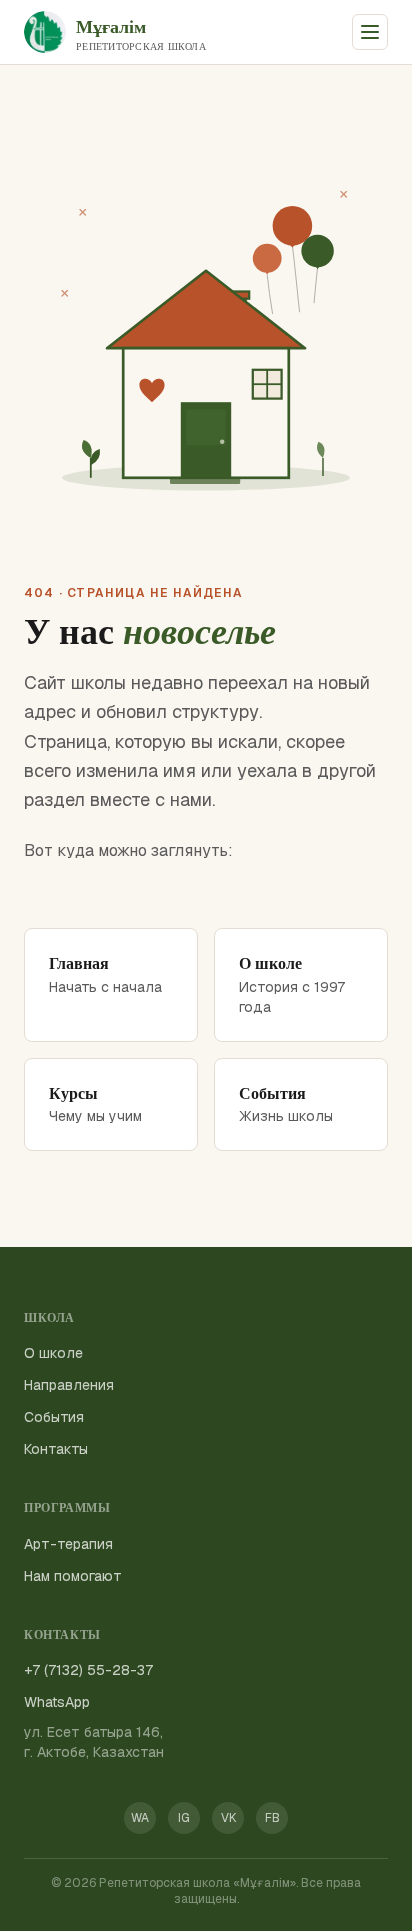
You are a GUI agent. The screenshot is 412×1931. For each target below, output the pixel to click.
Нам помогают (73, 1576)
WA (140, 1818)
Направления (69, 1385)
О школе (53, 1353)
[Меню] (370, 32)
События (54, 1417)
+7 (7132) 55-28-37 (88, 1670)
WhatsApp (57, 1702)
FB (272, 1818)
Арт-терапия (68, 1544)
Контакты (56, 1449)
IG (184, 1818)
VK (228, 1818)
